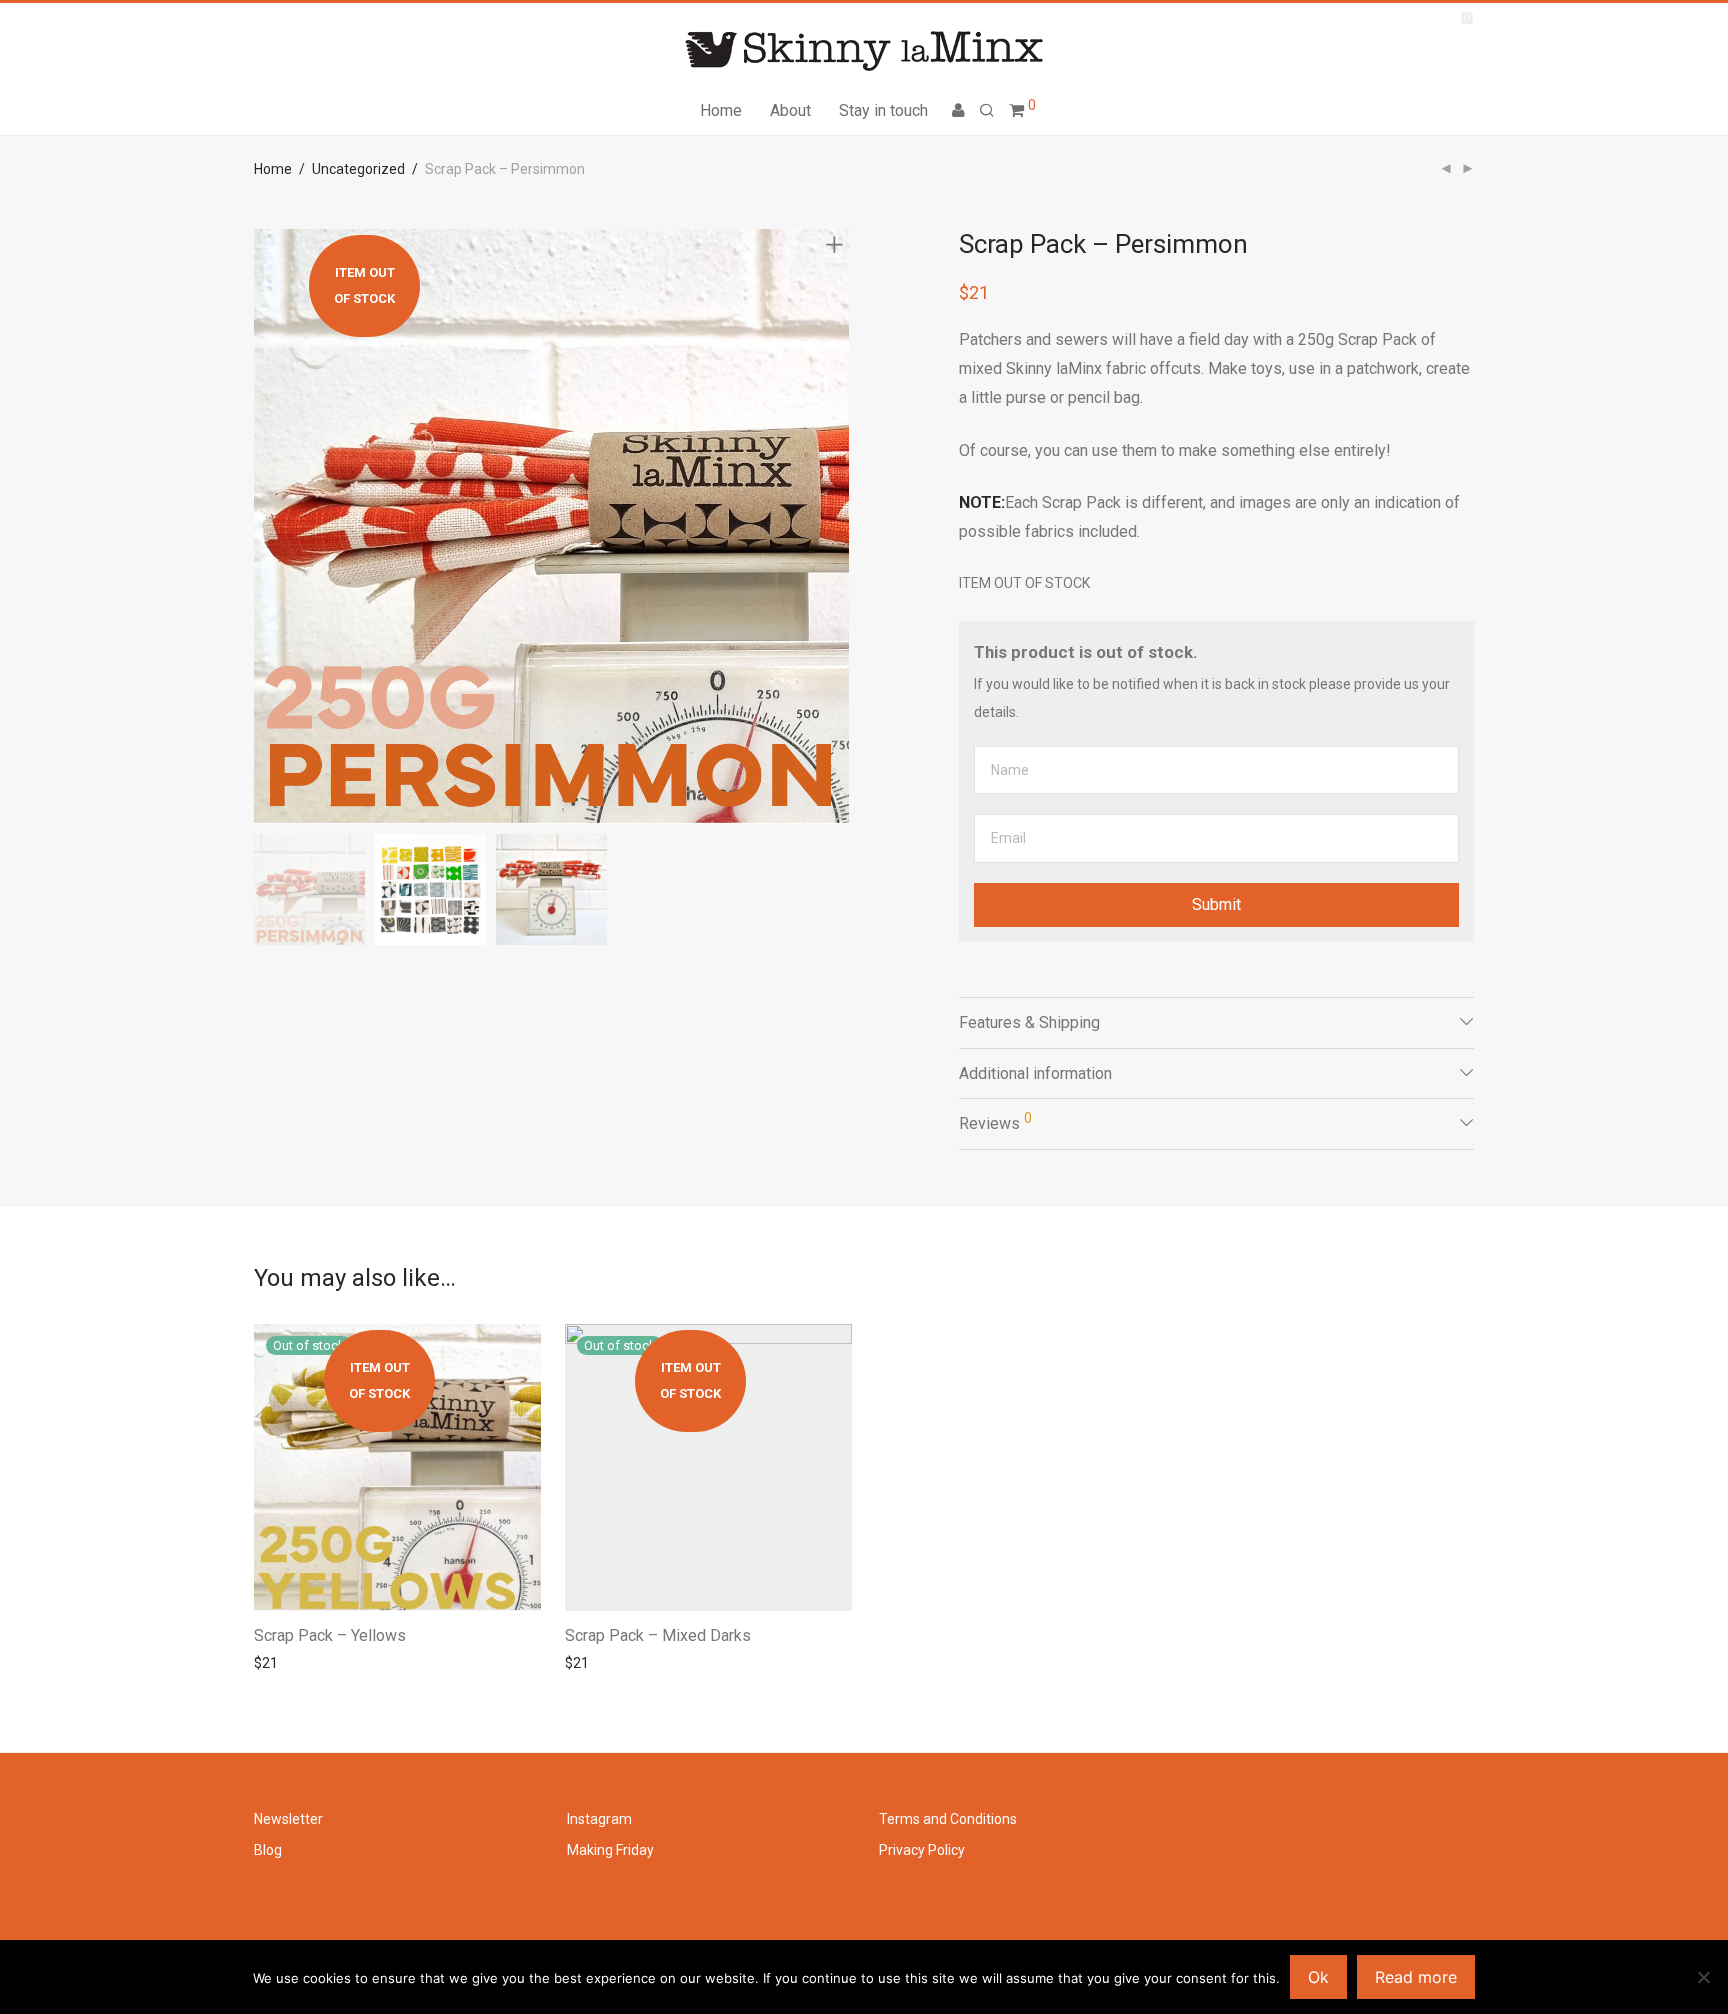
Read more (283, 1663)
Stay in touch (883, 110)
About (790, 110)
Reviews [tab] (995, 1121)
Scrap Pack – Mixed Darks (658, 1635)
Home (721, 110)
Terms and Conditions (948, 1819)
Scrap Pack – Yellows (330, 1635)
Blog (268, 1850)
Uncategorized (358, 169)
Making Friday (610, 1850)
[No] (1703, 1977)
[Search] (987, 111)
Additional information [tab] (1035, 1073)
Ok (1318, 1977)
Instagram (599, 1819)
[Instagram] (1466, 17)
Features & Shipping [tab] (1029, 1022)
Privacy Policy (922, 1850)
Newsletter (288, 1819)
